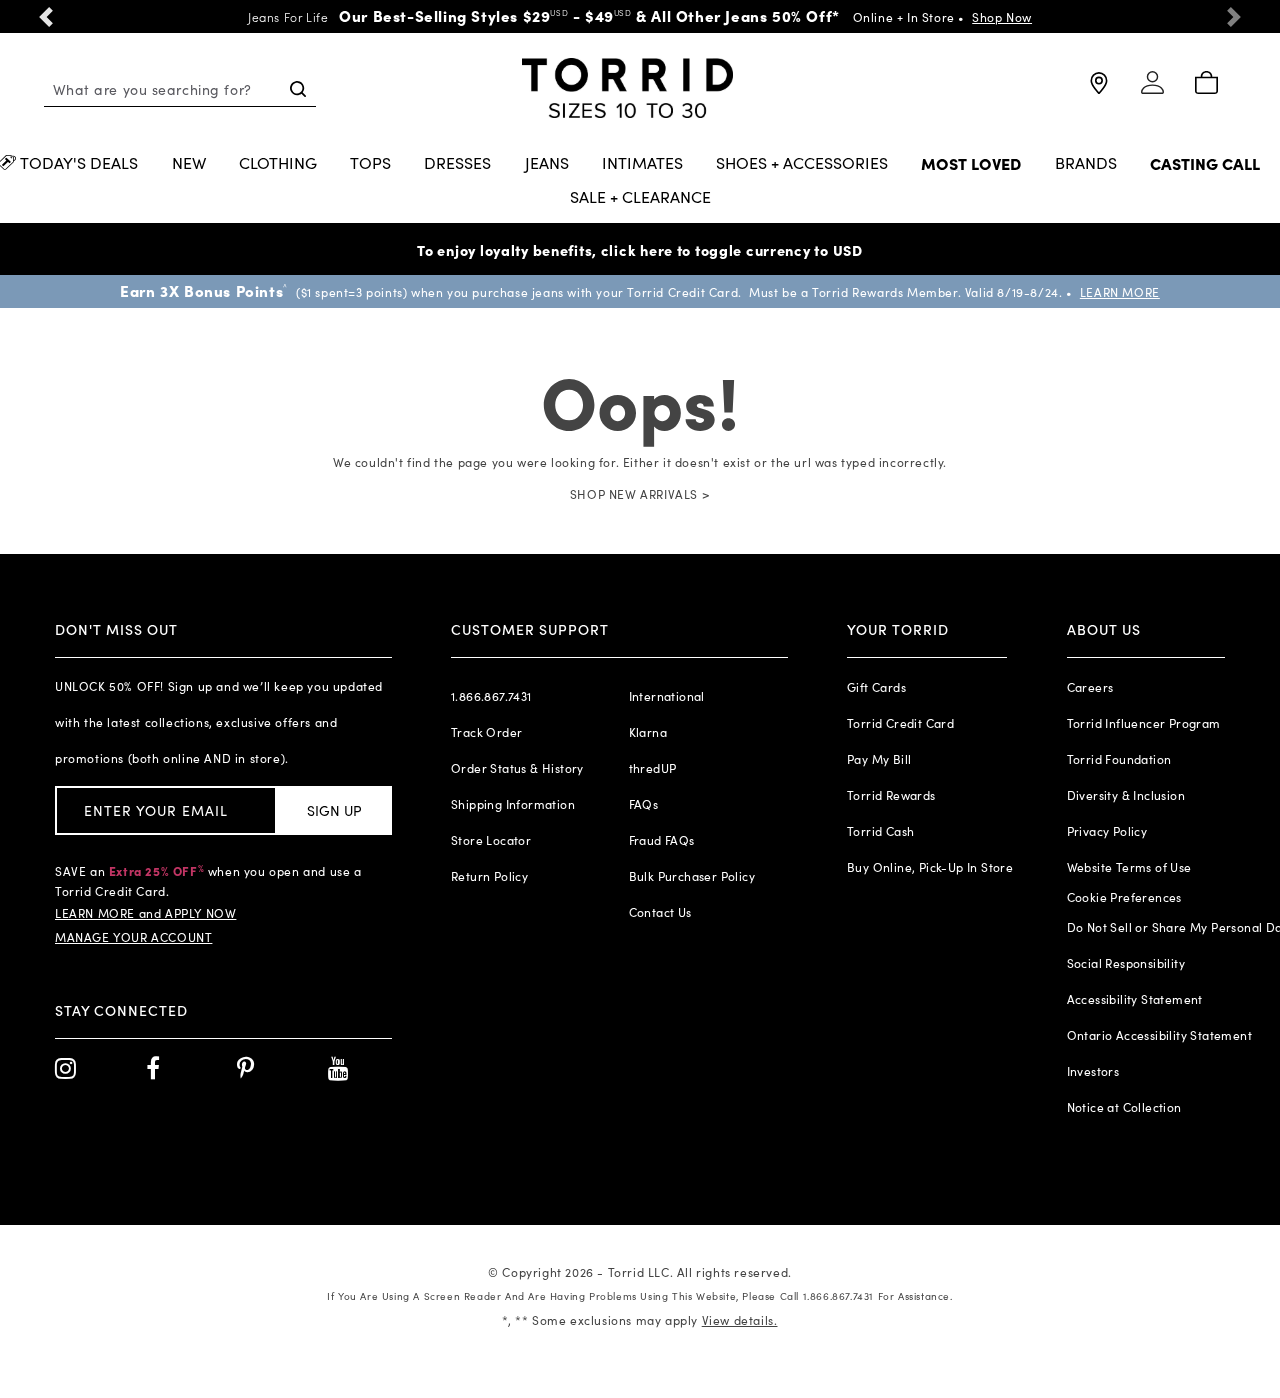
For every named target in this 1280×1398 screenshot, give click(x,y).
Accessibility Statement (1135, 999)
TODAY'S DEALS (79, 164)
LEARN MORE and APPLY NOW (145, 913)
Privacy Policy (1107, 831)
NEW (189, 164)
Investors (1093, 1071)
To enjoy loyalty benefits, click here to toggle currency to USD (639, 250)
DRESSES (457, 164)
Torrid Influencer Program (1144, 723)
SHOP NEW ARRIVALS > (640, 494)
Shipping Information (513, 804)
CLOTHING (278, 164)
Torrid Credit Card (900, 723)
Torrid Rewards (891, 795)
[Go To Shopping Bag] (1206, 84)
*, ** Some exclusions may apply (639, 1320)
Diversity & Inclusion (1126, 795)
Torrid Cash (880, 831)
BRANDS (1086, 164)
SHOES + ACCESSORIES (802, 164)
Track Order (486, 732)
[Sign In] (1152, 91)
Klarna (648, 732)
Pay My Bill (879, 759)
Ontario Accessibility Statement (1159, 1035)
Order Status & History (517, 768)
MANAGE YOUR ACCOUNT (133, 937)
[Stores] (1097, 91)
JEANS (547, 164)
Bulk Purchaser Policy (692, 876)
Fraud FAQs (662, 840)
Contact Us (660, 912)
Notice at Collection (1124, 1107)
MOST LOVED (971, 164)
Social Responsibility (1126, 963)
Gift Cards (876, 687)
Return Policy (489, 876)
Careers (1090, 687)
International (667, 696)
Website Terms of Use (1129, 867)
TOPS (370, 164)
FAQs (644, 804)
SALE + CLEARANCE (640, 198)
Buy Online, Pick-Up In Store (930, 867)
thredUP (653, 768)
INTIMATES (642, 164)
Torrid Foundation (1119, 759)
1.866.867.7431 (491, 696)
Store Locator (491, 840)
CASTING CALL (1205, 164)
